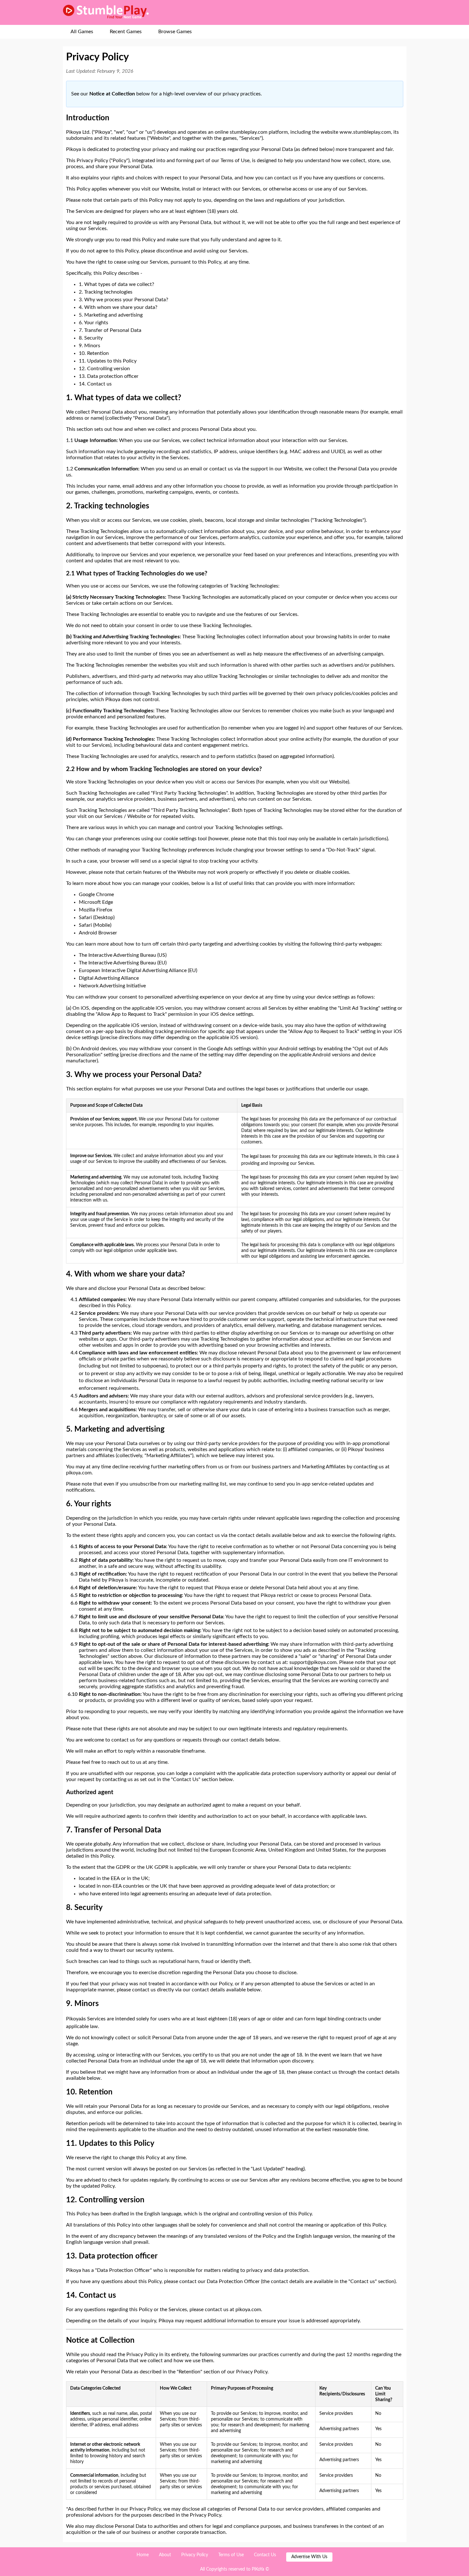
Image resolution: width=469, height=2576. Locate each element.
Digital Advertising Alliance (109, 978)
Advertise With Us (309, 2557)
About (165, 2555)
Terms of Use (231, 2555)
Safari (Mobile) (95, 925)
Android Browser (98, 933)
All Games (82, 32)
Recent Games (126, 32)
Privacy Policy (195, 2555)
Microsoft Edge (96, 902)
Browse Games (175, 32)
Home (143, 2555)
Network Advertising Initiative (112, 986)
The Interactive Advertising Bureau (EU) (123, 963)
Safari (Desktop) (97, 917)
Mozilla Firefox (96, 910)
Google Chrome (96, 895)
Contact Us (265, 2555)
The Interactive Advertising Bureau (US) (123, 955)
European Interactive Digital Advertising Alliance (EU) (138, 970)
